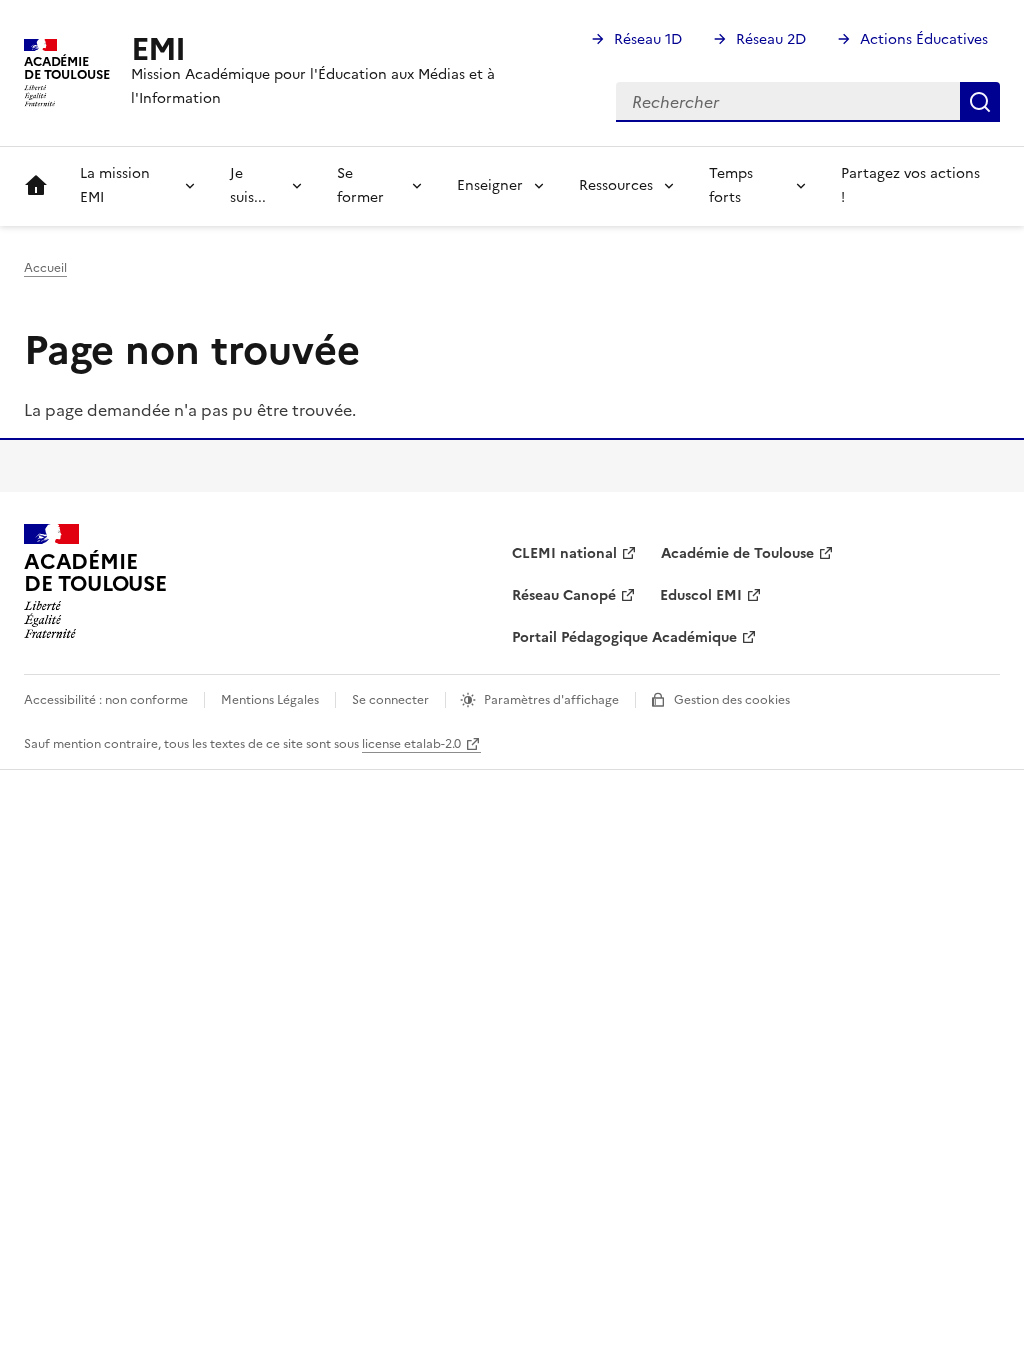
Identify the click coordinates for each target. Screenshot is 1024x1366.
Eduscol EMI (701, 595)
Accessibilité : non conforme (106, 700)
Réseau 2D (771, 39)
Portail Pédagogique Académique (624, 637)
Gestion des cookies (732, 700)
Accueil (36, 186)
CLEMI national (564, 553)
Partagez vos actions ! (910, 185)
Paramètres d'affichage (551, 700)
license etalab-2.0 (411, 744)
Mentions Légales (270, 700)
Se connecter (390, 700)
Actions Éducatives (924, 39)
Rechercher (980, 102)
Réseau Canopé (564, 595)
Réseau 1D (648, 39)
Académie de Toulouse (737, 553)
